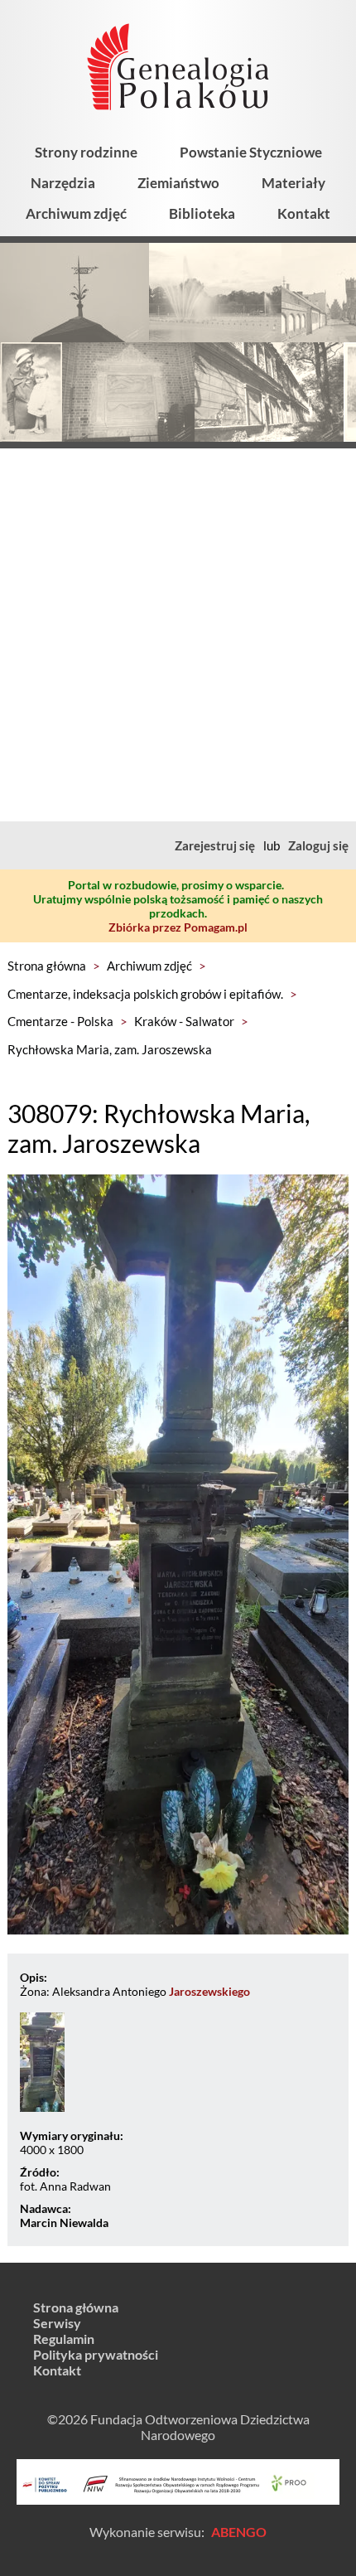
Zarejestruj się (215, 845)
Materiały (293, 183)
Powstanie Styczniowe (251, 152)
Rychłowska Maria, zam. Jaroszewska (110, 1049)
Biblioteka (202, 213)
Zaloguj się (318, 845)
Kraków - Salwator (184, 1021)
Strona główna (47, 966)
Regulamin (64, 2339)
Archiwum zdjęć (76, 213)
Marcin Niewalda (64, 2223)
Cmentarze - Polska (60, 1021)
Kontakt (304, 213)
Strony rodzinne (86, 152)
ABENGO (239, 2532)
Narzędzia (63, 183)
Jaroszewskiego (209, 1991)
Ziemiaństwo (178, 183)
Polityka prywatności (96, 2354)
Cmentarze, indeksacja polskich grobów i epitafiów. (145, 994)
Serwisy (57, 2323)
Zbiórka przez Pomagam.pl (178, 927)
